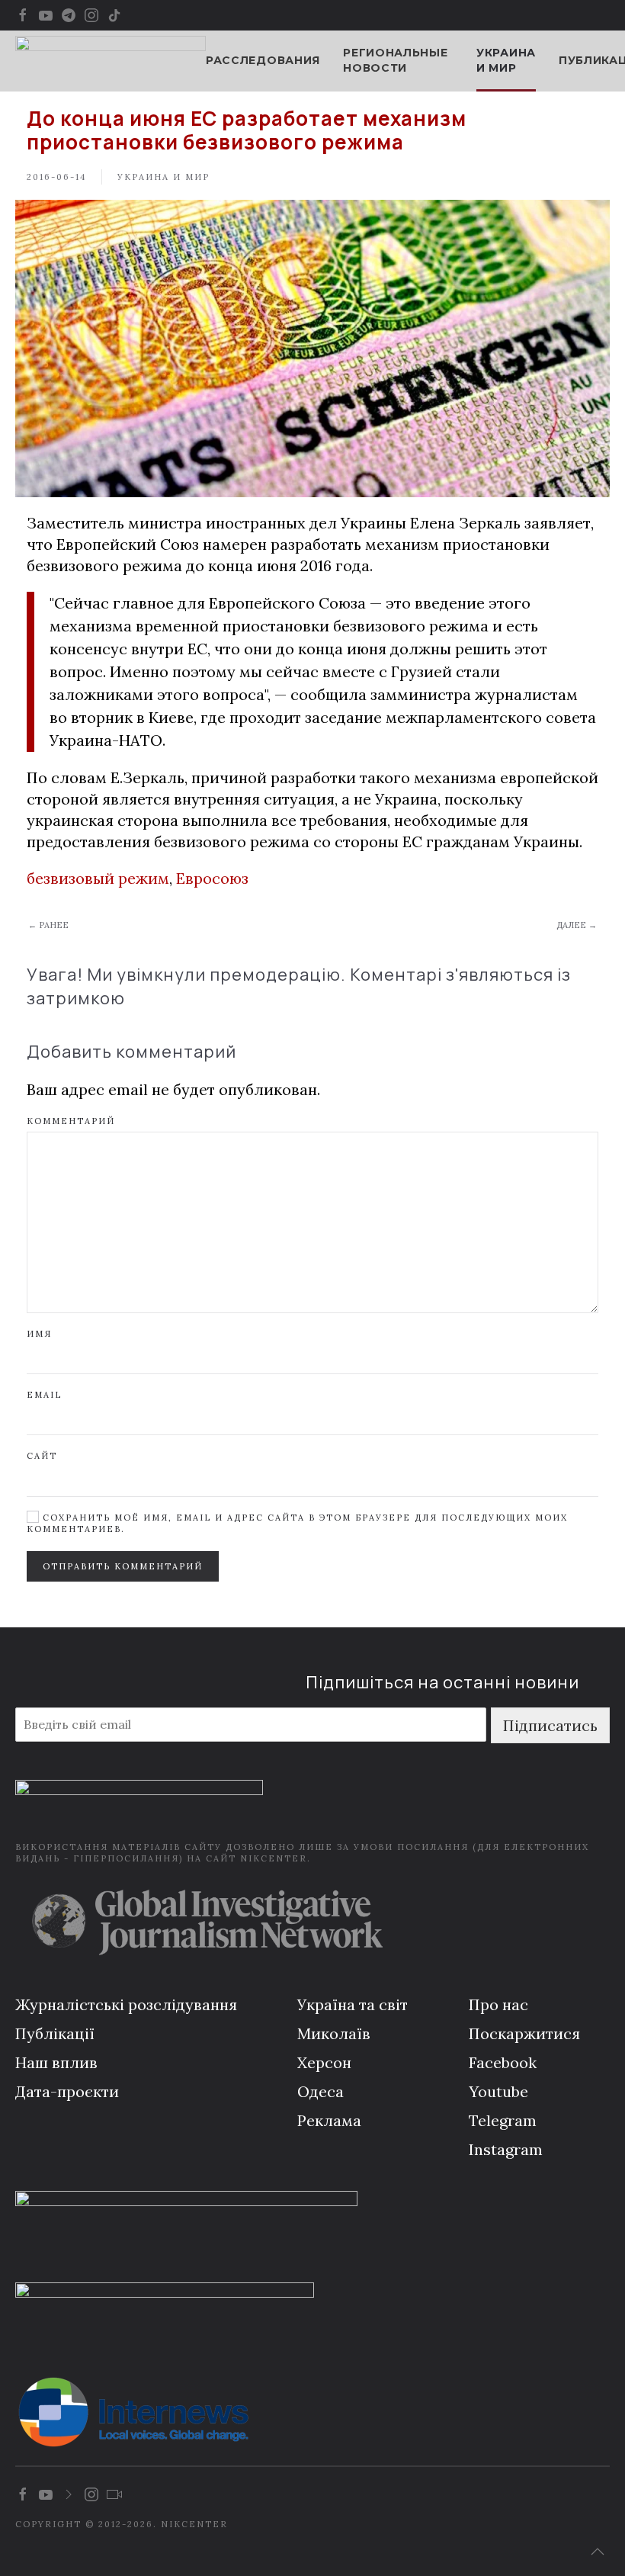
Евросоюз (212, 878)
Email (44, 1395)
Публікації (55, 2033)
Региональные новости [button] (395, 60)
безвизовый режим (98, 878)
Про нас (498, 2004)
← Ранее (48, 925)
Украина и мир (506, 60)
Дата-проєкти (67, 2091)
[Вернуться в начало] (111, 61)
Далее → (577, 925)
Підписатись (550, 1725)
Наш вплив (56, 2062)
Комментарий (71, 1121)
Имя (39, 1334)
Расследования (263, 60)
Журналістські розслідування (126, 2004)
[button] (598, 2552)
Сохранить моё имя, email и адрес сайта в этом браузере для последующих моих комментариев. (297, 1523)
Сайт (42, 1456)
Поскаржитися (524, 2033)
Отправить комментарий (123, 1566)
